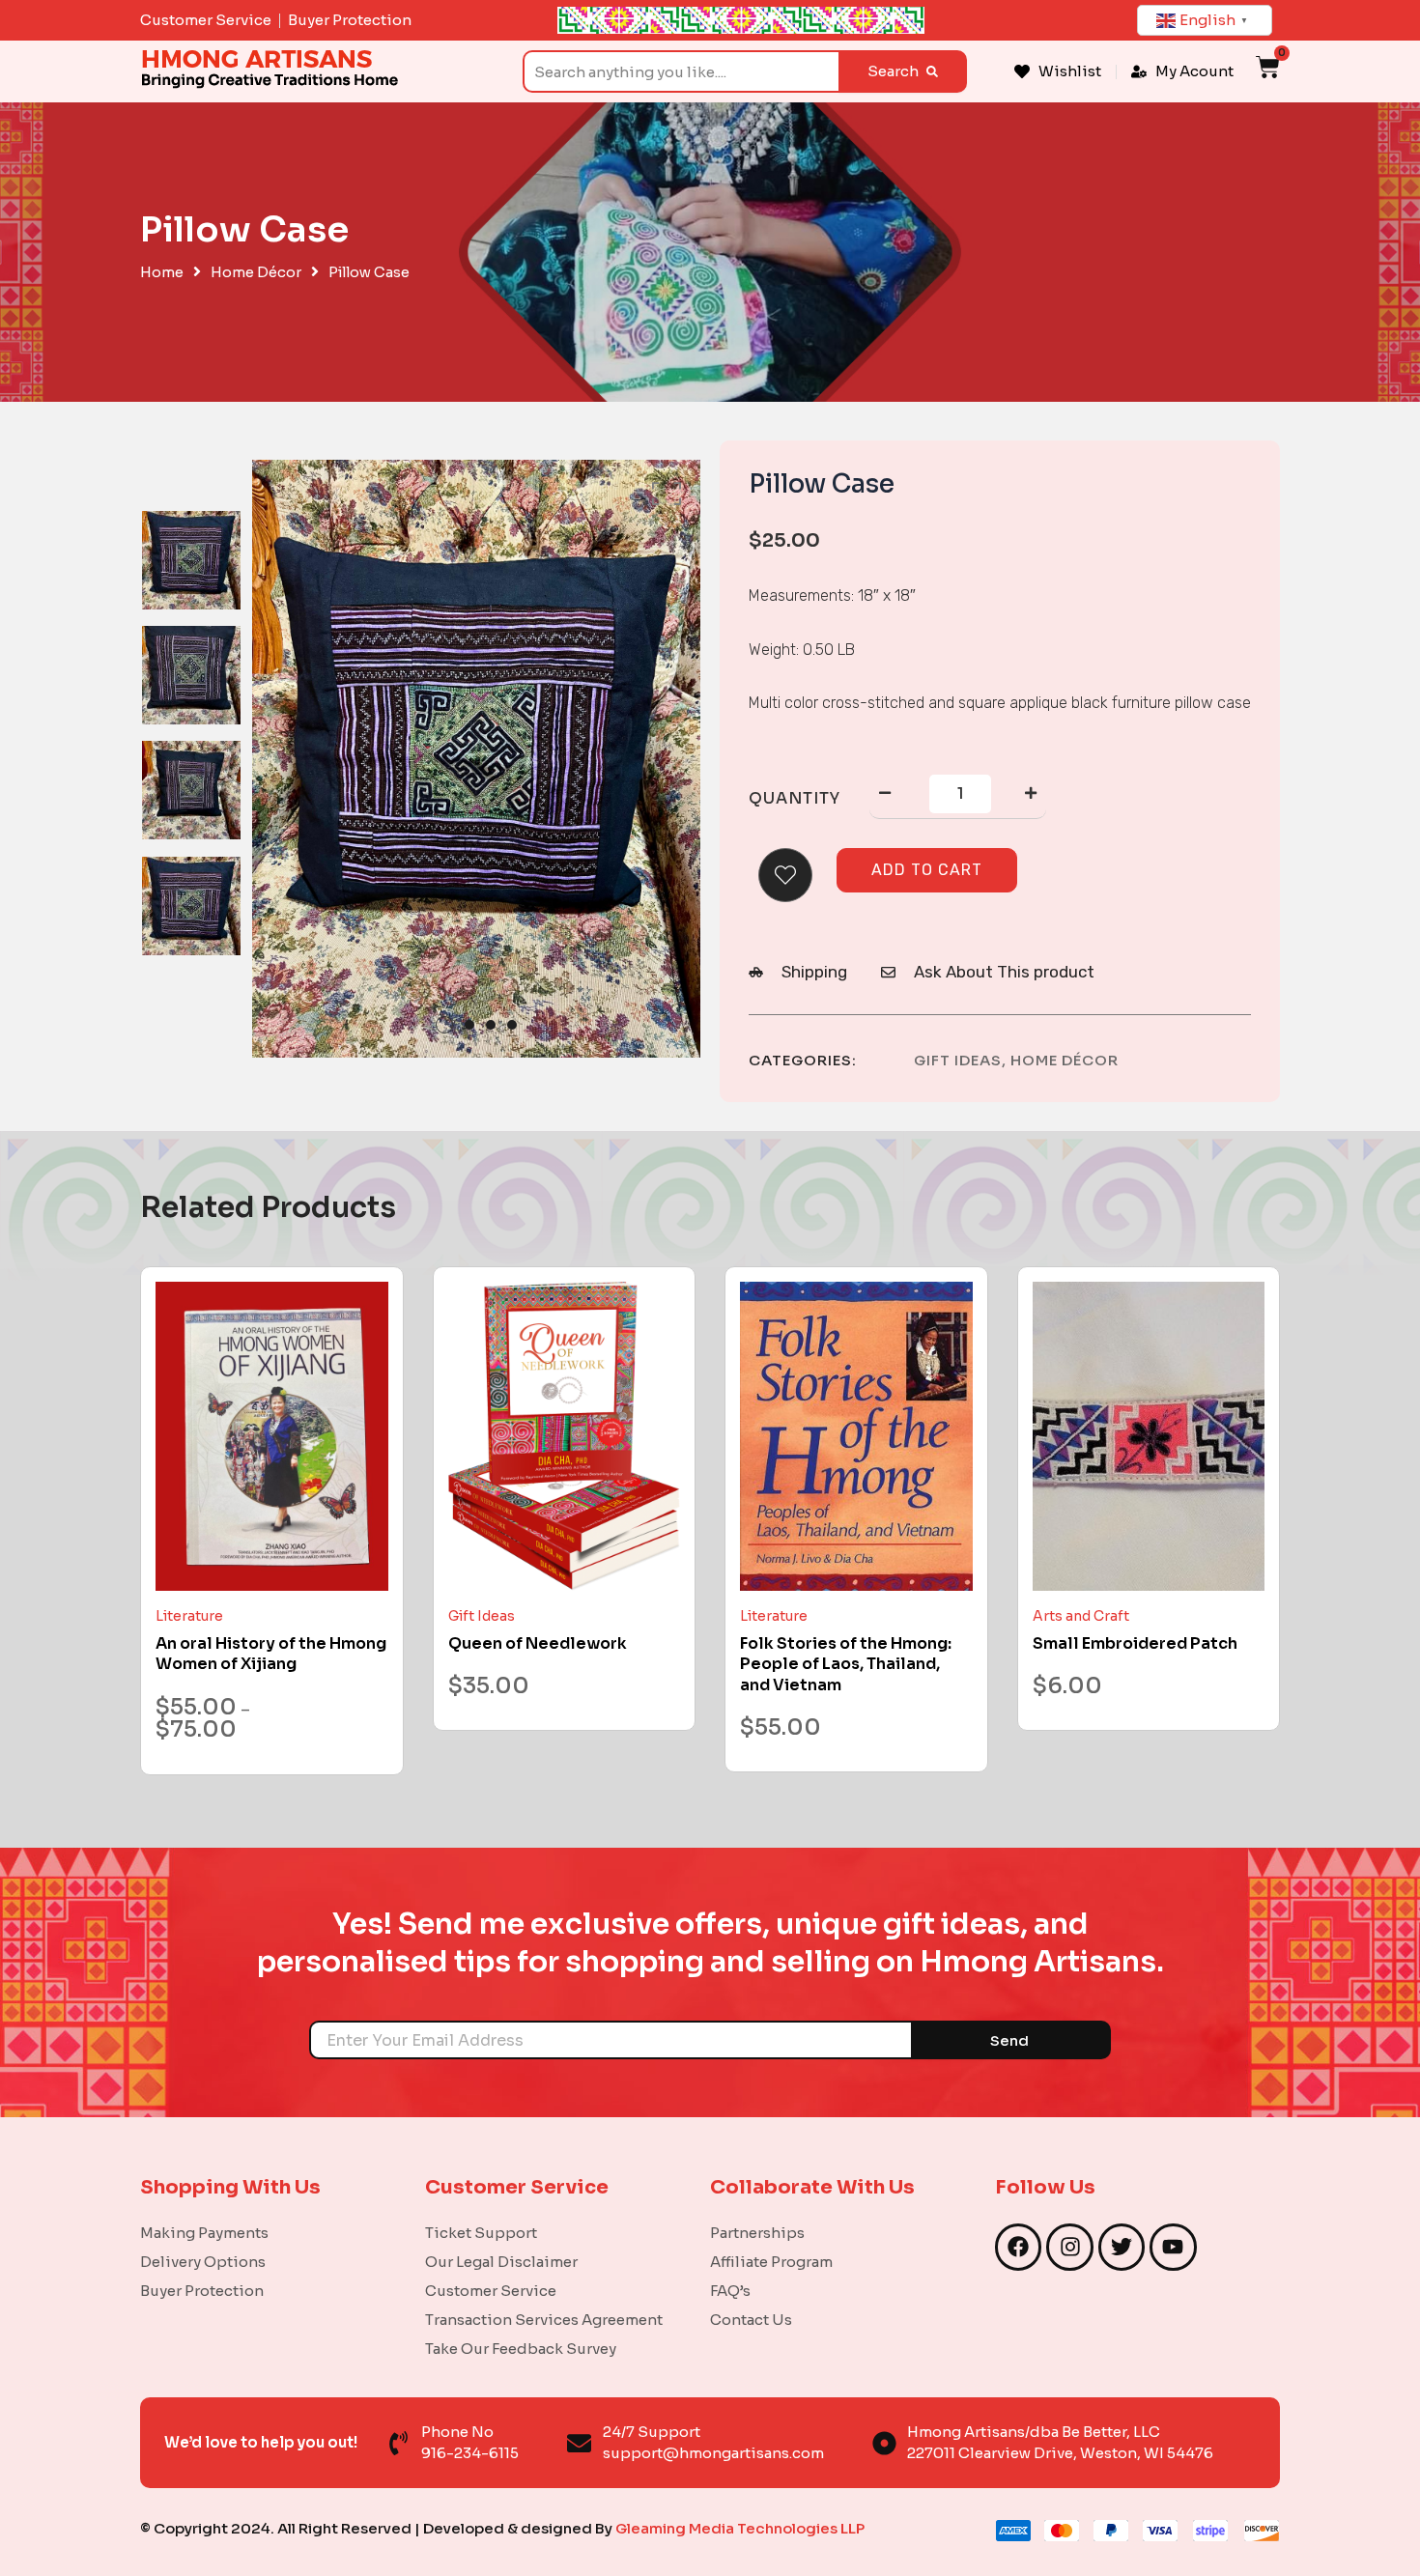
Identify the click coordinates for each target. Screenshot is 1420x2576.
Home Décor (256, 272)
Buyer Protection (202, 2291)
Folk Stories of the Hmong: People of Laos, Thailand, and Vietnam (846, 1664)
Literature (189, 1616)
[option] (191, 560)
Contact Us (751, 2320)
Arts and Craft (1081, 1616)
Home (162, 272)
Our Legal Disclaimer (501, 2262)
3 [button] (491, 1025)
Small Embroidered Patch (1135, 1643)
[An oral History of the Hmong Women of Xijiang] (272, 1437)
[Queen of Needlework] (565, 1437)
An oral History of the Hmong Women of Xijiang (271, 1654)
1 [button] (444, 1025)
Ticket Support (481, 2233)
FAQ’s (730, 2291)
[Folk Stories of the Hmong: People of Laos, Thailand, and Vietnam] (856, 1437)
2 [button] (469, 1025)
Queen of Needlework (538, 1643)
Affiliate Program (771, 2262)
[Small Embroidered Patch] (1149, 1437)
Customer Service (491, 2291)
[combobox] (681, 71)
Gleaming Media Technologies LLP (740, 2528)
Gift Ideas (958, 1060)
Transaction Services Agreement (544, 2320)
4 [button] (512, 1025)
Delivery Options (203, 2262)
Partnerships (757, 2233)
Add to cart (927, 870)
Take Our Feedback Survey (521, 2349)
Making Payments (204, 2233)
